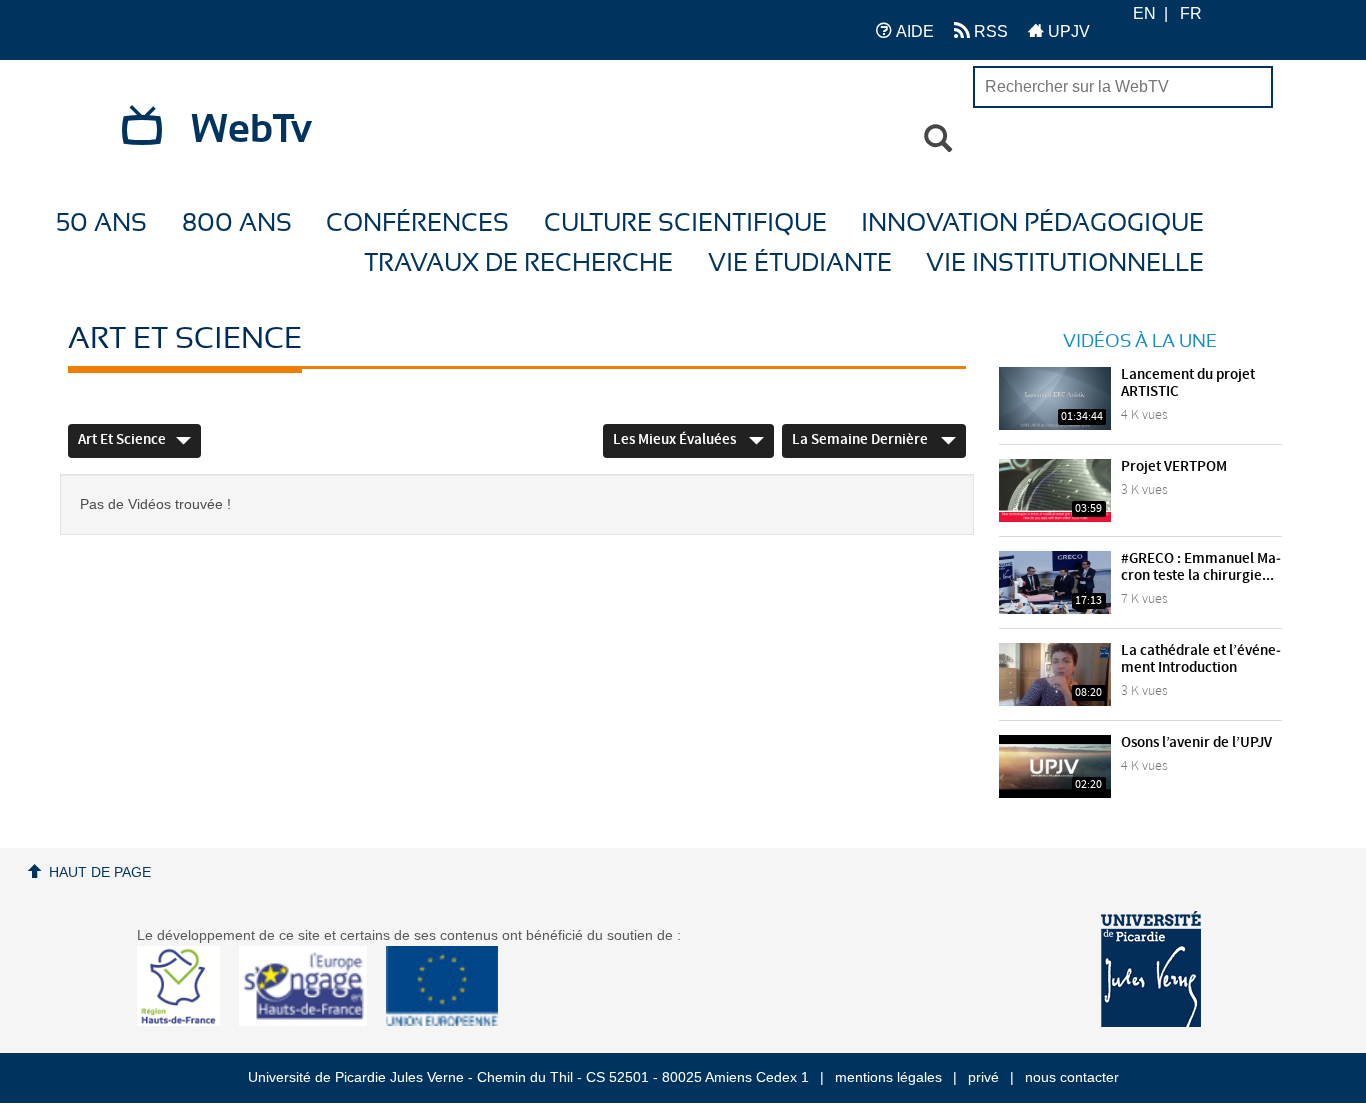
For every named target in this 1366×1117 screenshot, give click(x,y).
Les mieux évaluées (676, 440)
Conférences (417, 223)
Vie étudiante (800, 263)
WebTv (251, 130)
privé (983, 1077)
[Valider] (938, 139)
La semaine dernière (861, 440)
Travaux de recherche (518, 263)
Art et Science (122, 440)
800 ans (237, 223)
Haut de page (100, 872)
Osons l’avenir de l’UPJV (1196, 743)
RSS (989, 31)
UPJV (1067, 31)
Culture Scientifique (685, 223)
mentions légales (888, 1077)
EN (1144, 13)
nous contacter (1072, 1077)
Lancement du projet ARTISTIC (1188, 383)
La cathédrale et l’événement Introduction (1201, 659)
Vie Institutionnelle (1065, 263)
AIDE (913, 31)
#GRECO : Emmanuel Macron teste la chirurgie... (1201, 567)
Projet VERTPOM (1174, 467)
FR (1191, 13)
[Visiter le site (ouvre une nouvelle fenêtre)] (186, 1021)
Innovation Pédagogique (1032, 223)
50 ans (101, 223)
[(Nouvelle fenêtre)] (1151, 969)
